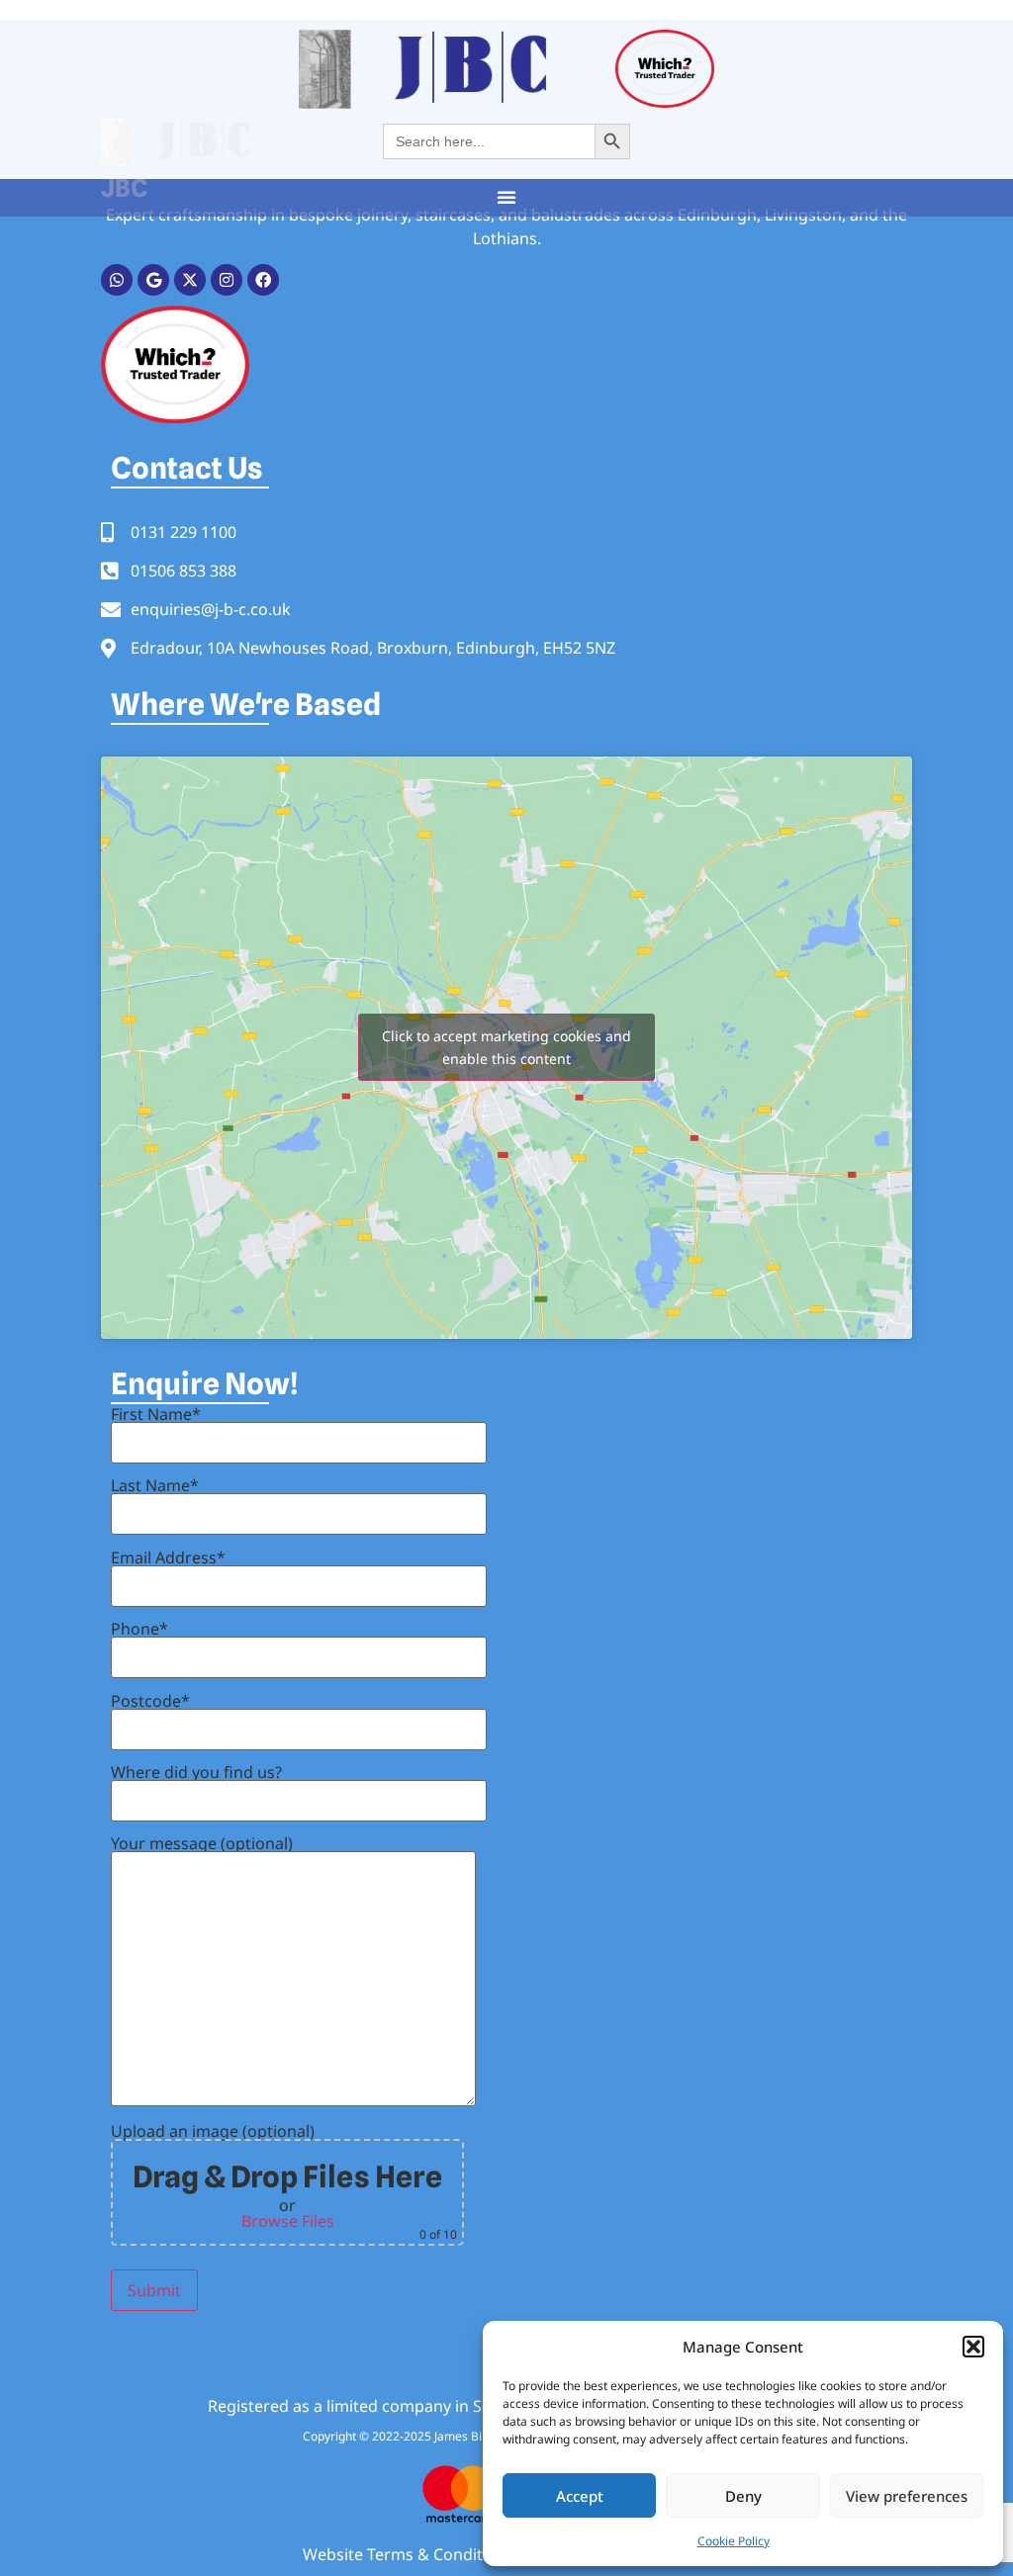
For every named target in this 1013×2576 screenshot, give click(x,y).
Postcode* (150, 1702)
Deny (743, 2496)
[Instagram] (227, 280)
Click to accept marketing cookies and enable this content (506, 1047)
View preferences (907, 2496)
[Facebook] (263, 280)
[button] (973, 2347)
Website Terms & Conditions (409, 2554)
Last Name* (155, 1487)
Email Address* (168, 1559)
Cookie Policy (734, 2541)
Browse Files (288, 2221)
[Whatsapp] (117, 280)
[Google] (153, 280)
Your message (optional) (202, 1845)
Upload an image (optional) (284, 2183)
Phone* (139, 1630)
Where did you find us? (196, 1774)
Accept (580, 2496)
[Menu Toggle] (506, 197)
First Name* (156, 1416)
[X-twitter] (190, 280)
